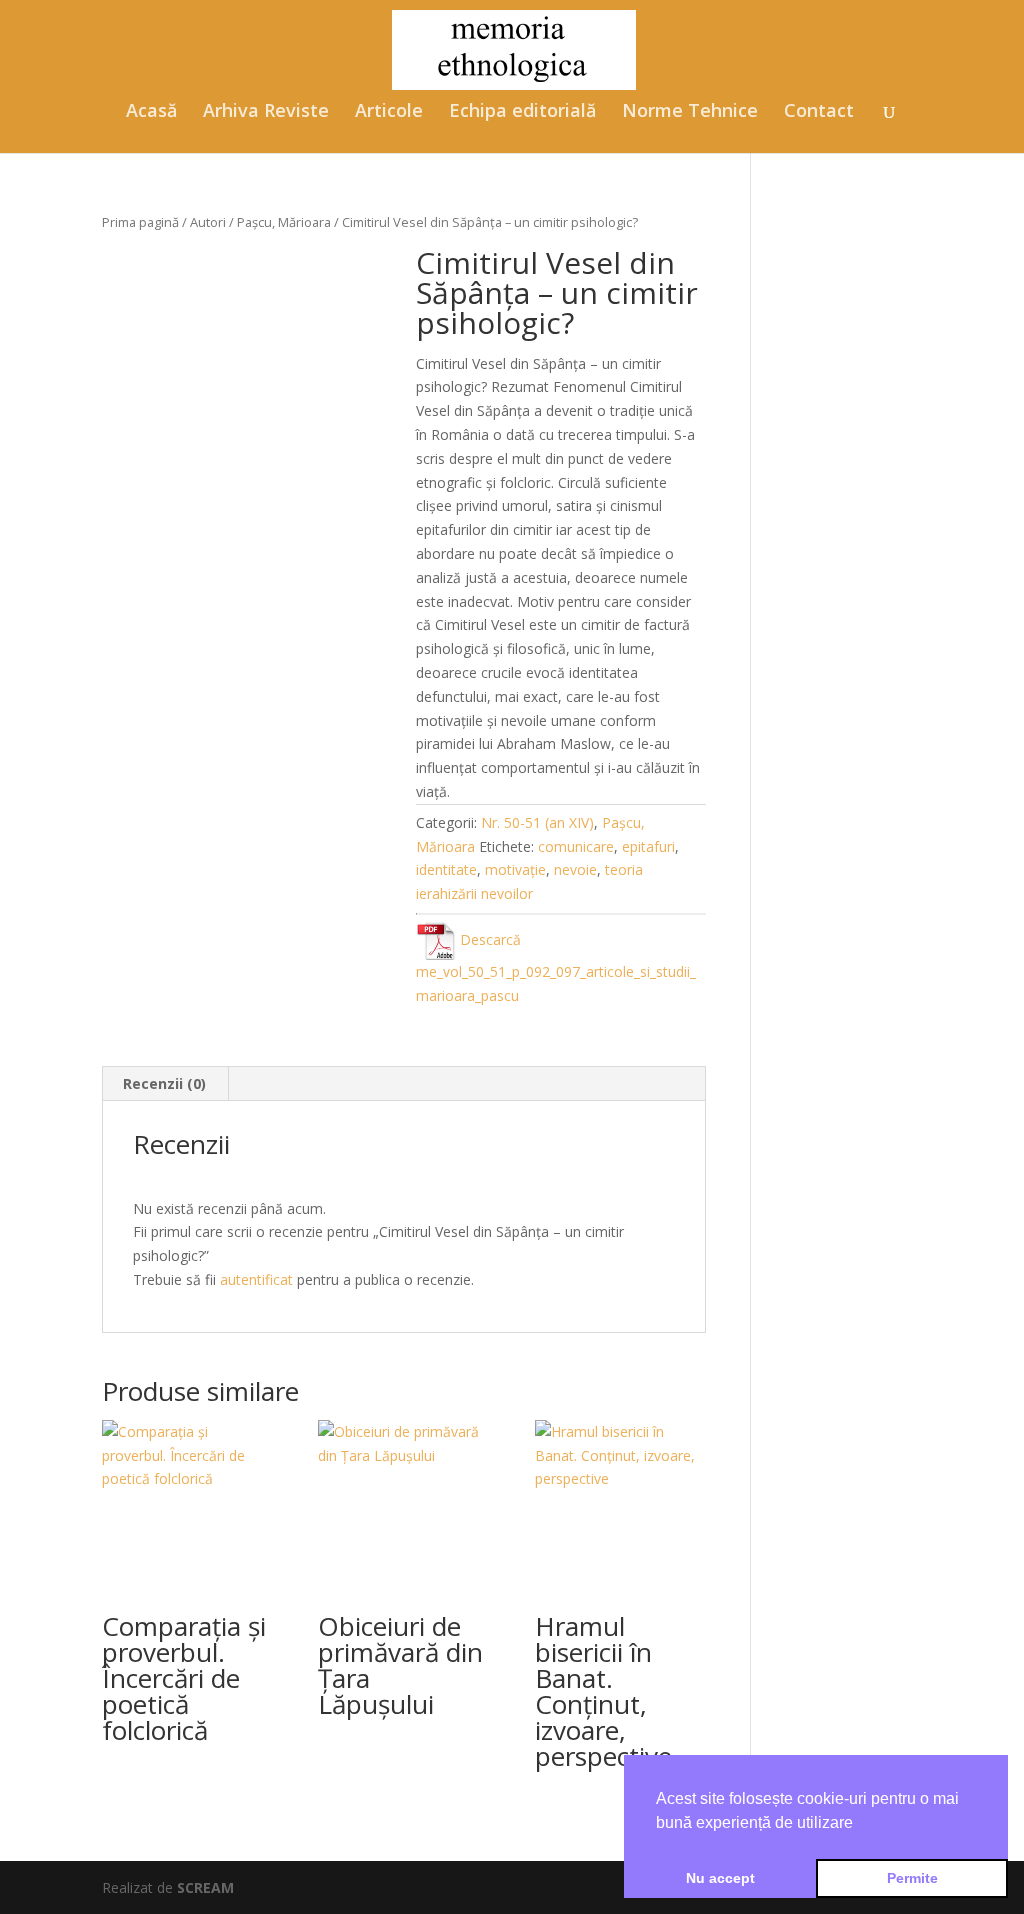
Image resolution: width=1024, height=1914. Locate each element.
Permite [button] (912, 1878)
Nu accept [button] (720, 1878)
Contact (819, 112)
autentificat (256, 1279)
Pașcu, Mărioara (284, 222)
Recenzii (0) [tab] (164, 1083)
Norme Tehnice (690, 112)
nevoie (575, 869)
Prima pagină (140, 222)
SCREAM (205, 1887)
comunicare (576, 846)
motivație (515, 869)
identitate (446, 869)
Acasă (151, 112)
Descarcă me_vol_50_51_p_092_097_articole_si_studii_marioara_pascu (556, 967)
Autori (208, 222)
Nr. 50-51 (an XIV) (537, 822)
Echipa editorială (522, 112)
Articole (389, 112)
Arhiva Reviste (266, 112)
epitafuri (648, 846)
